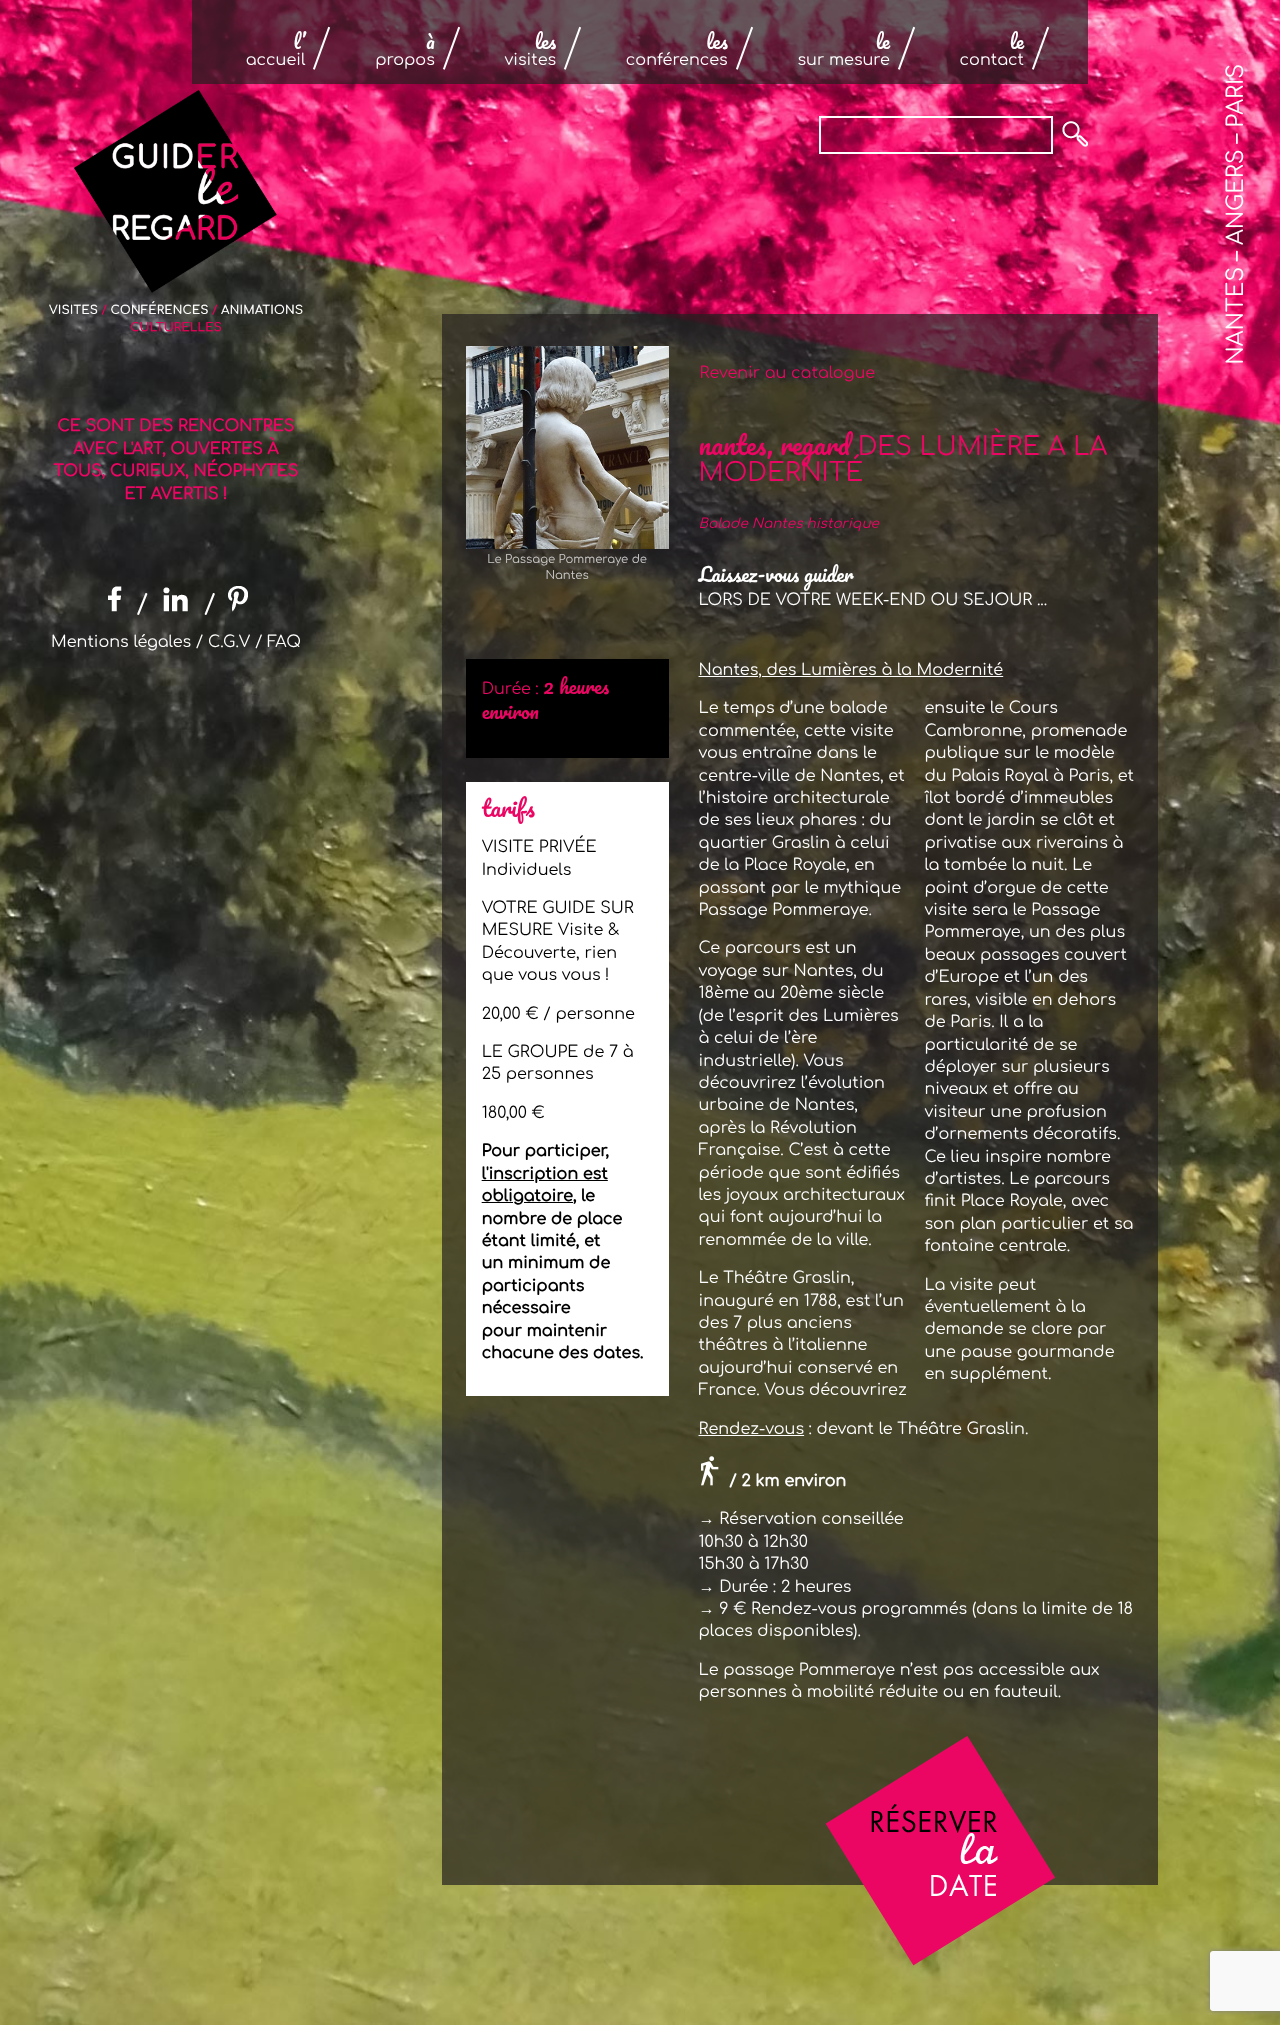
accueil (276, 50)
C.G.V (229, 642)
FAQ (284, 642)
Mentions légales (121, 642)
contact (992, 50)
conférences (677, 50)
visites (531, 50)
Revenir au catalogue (785, 373)
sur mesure (843, 50)
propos (405, 50)
